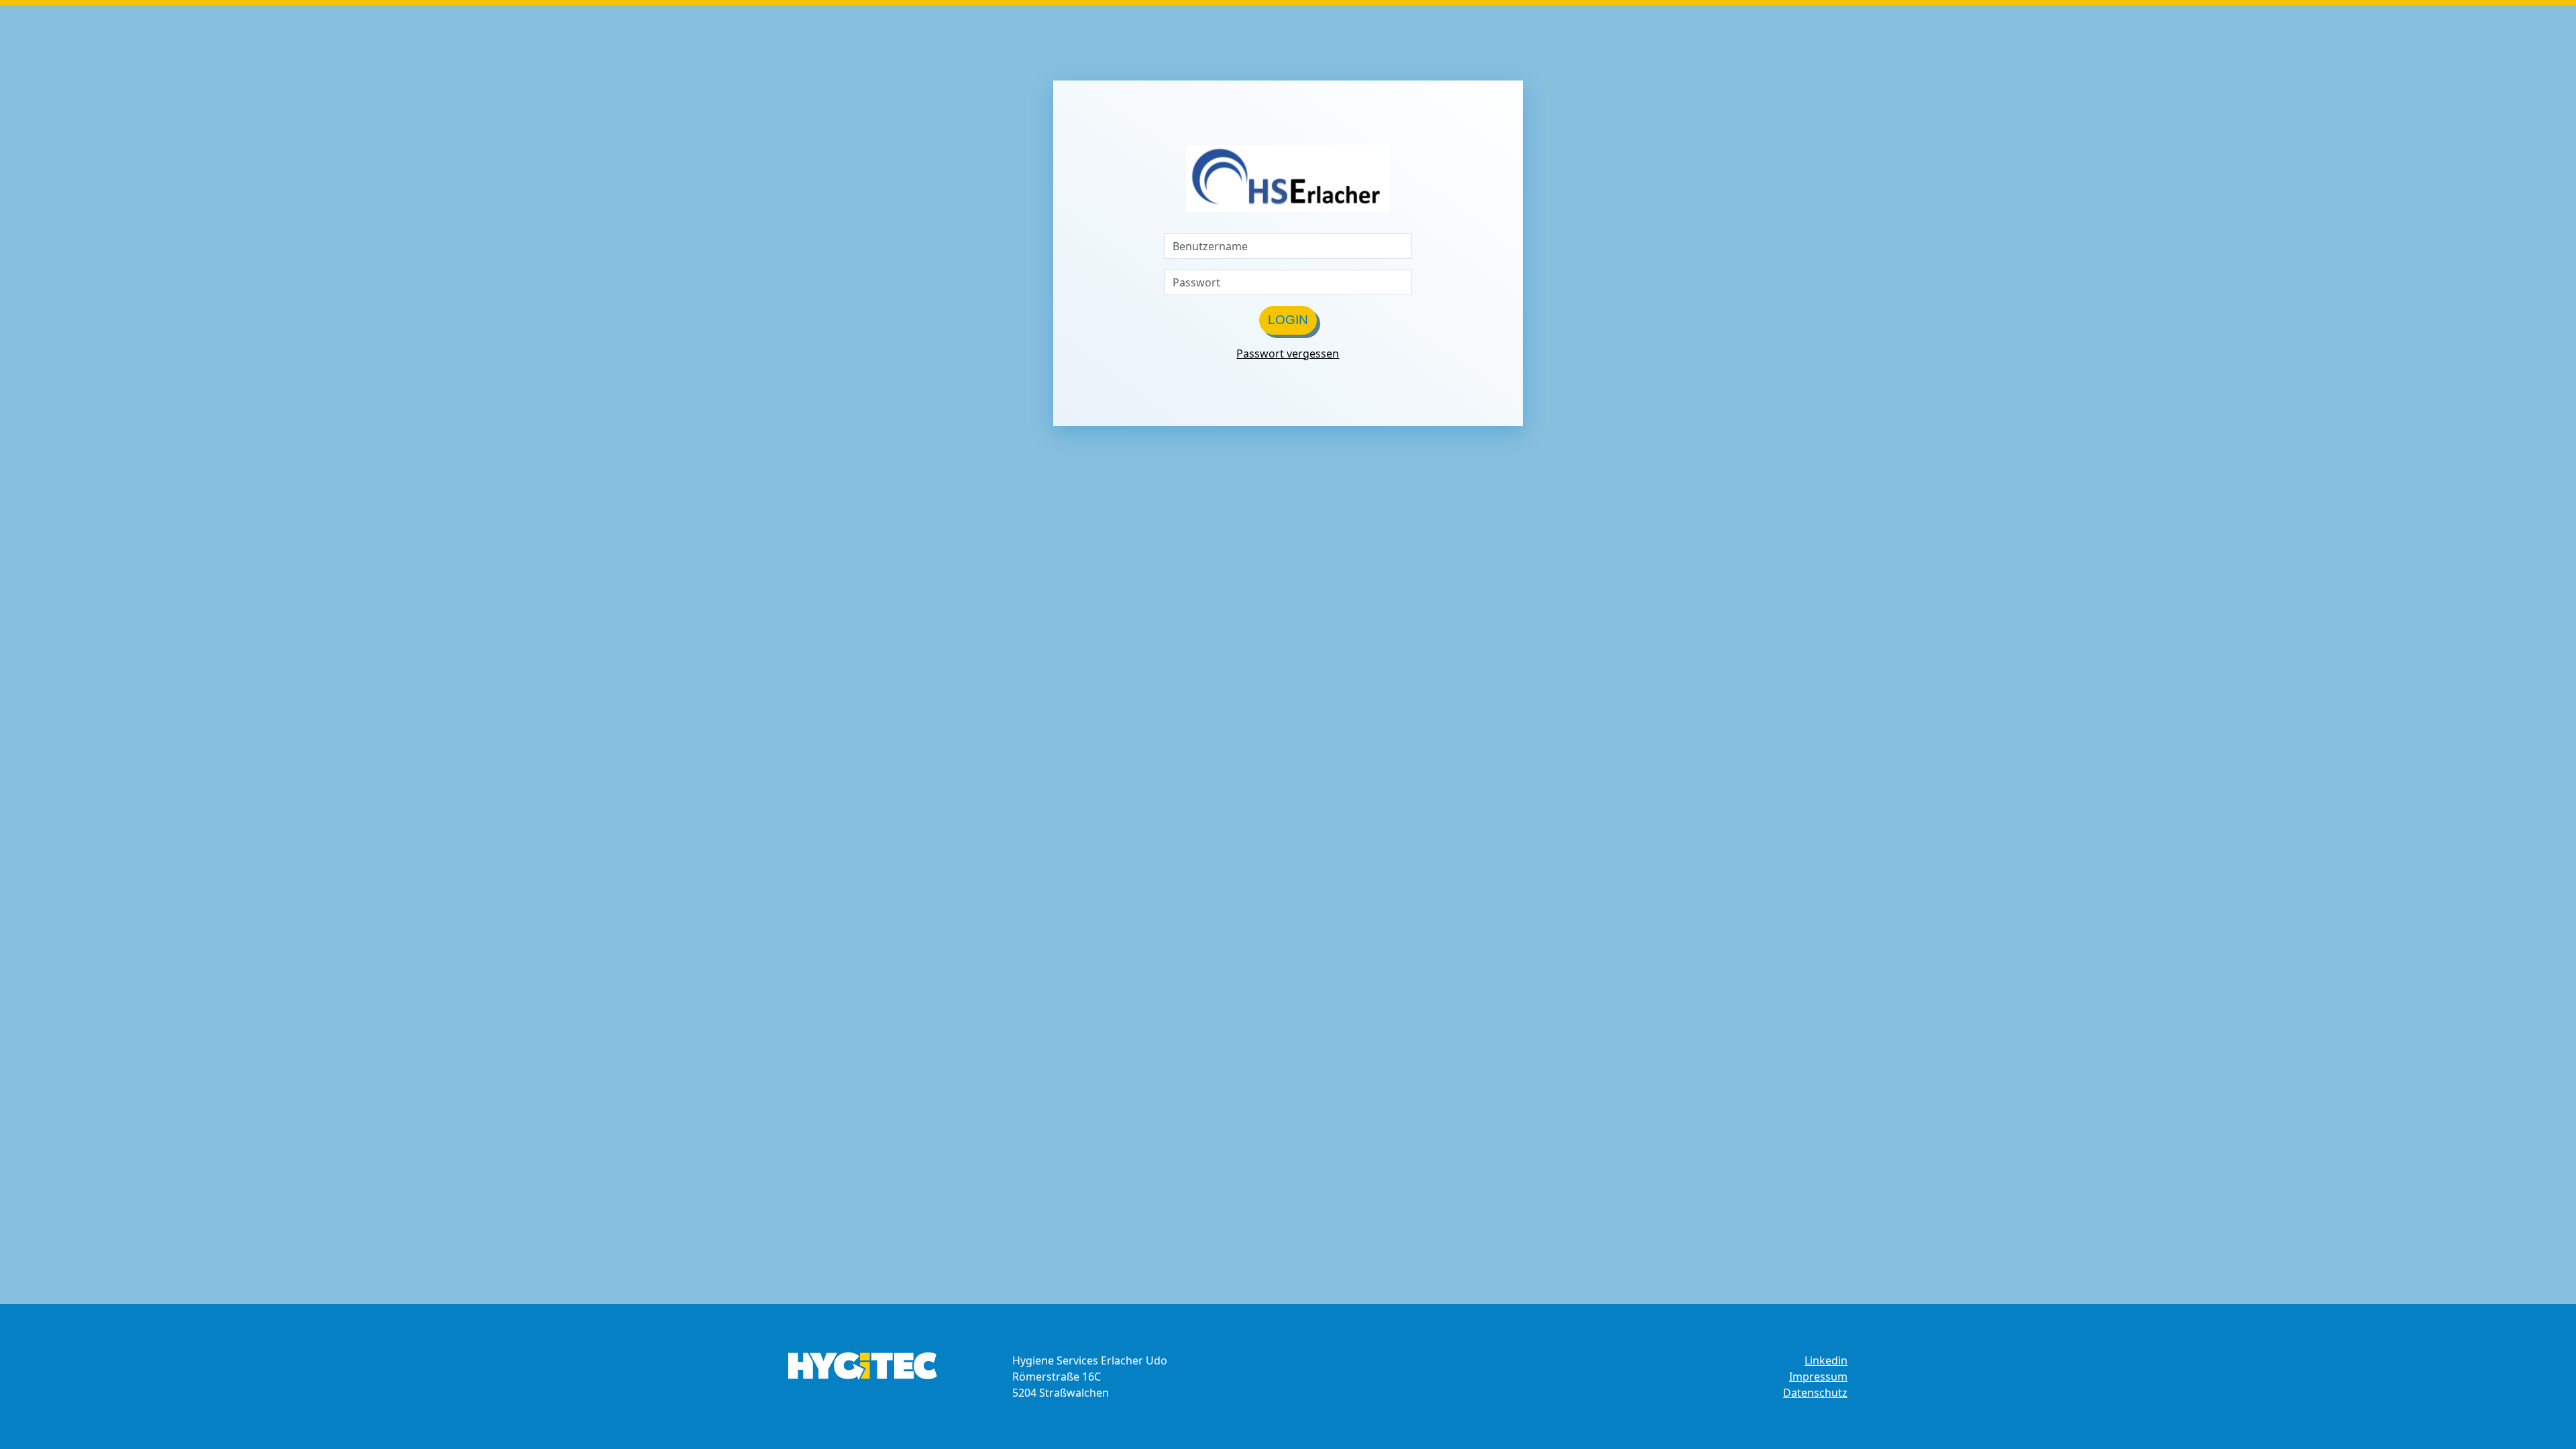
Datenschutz (1815, 1393)
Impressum (1818, 1377)
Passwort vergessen (1288, 354)
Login (1288, 320)
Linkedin (1826, 1360)
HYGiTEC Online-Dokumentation (863, 1366)
